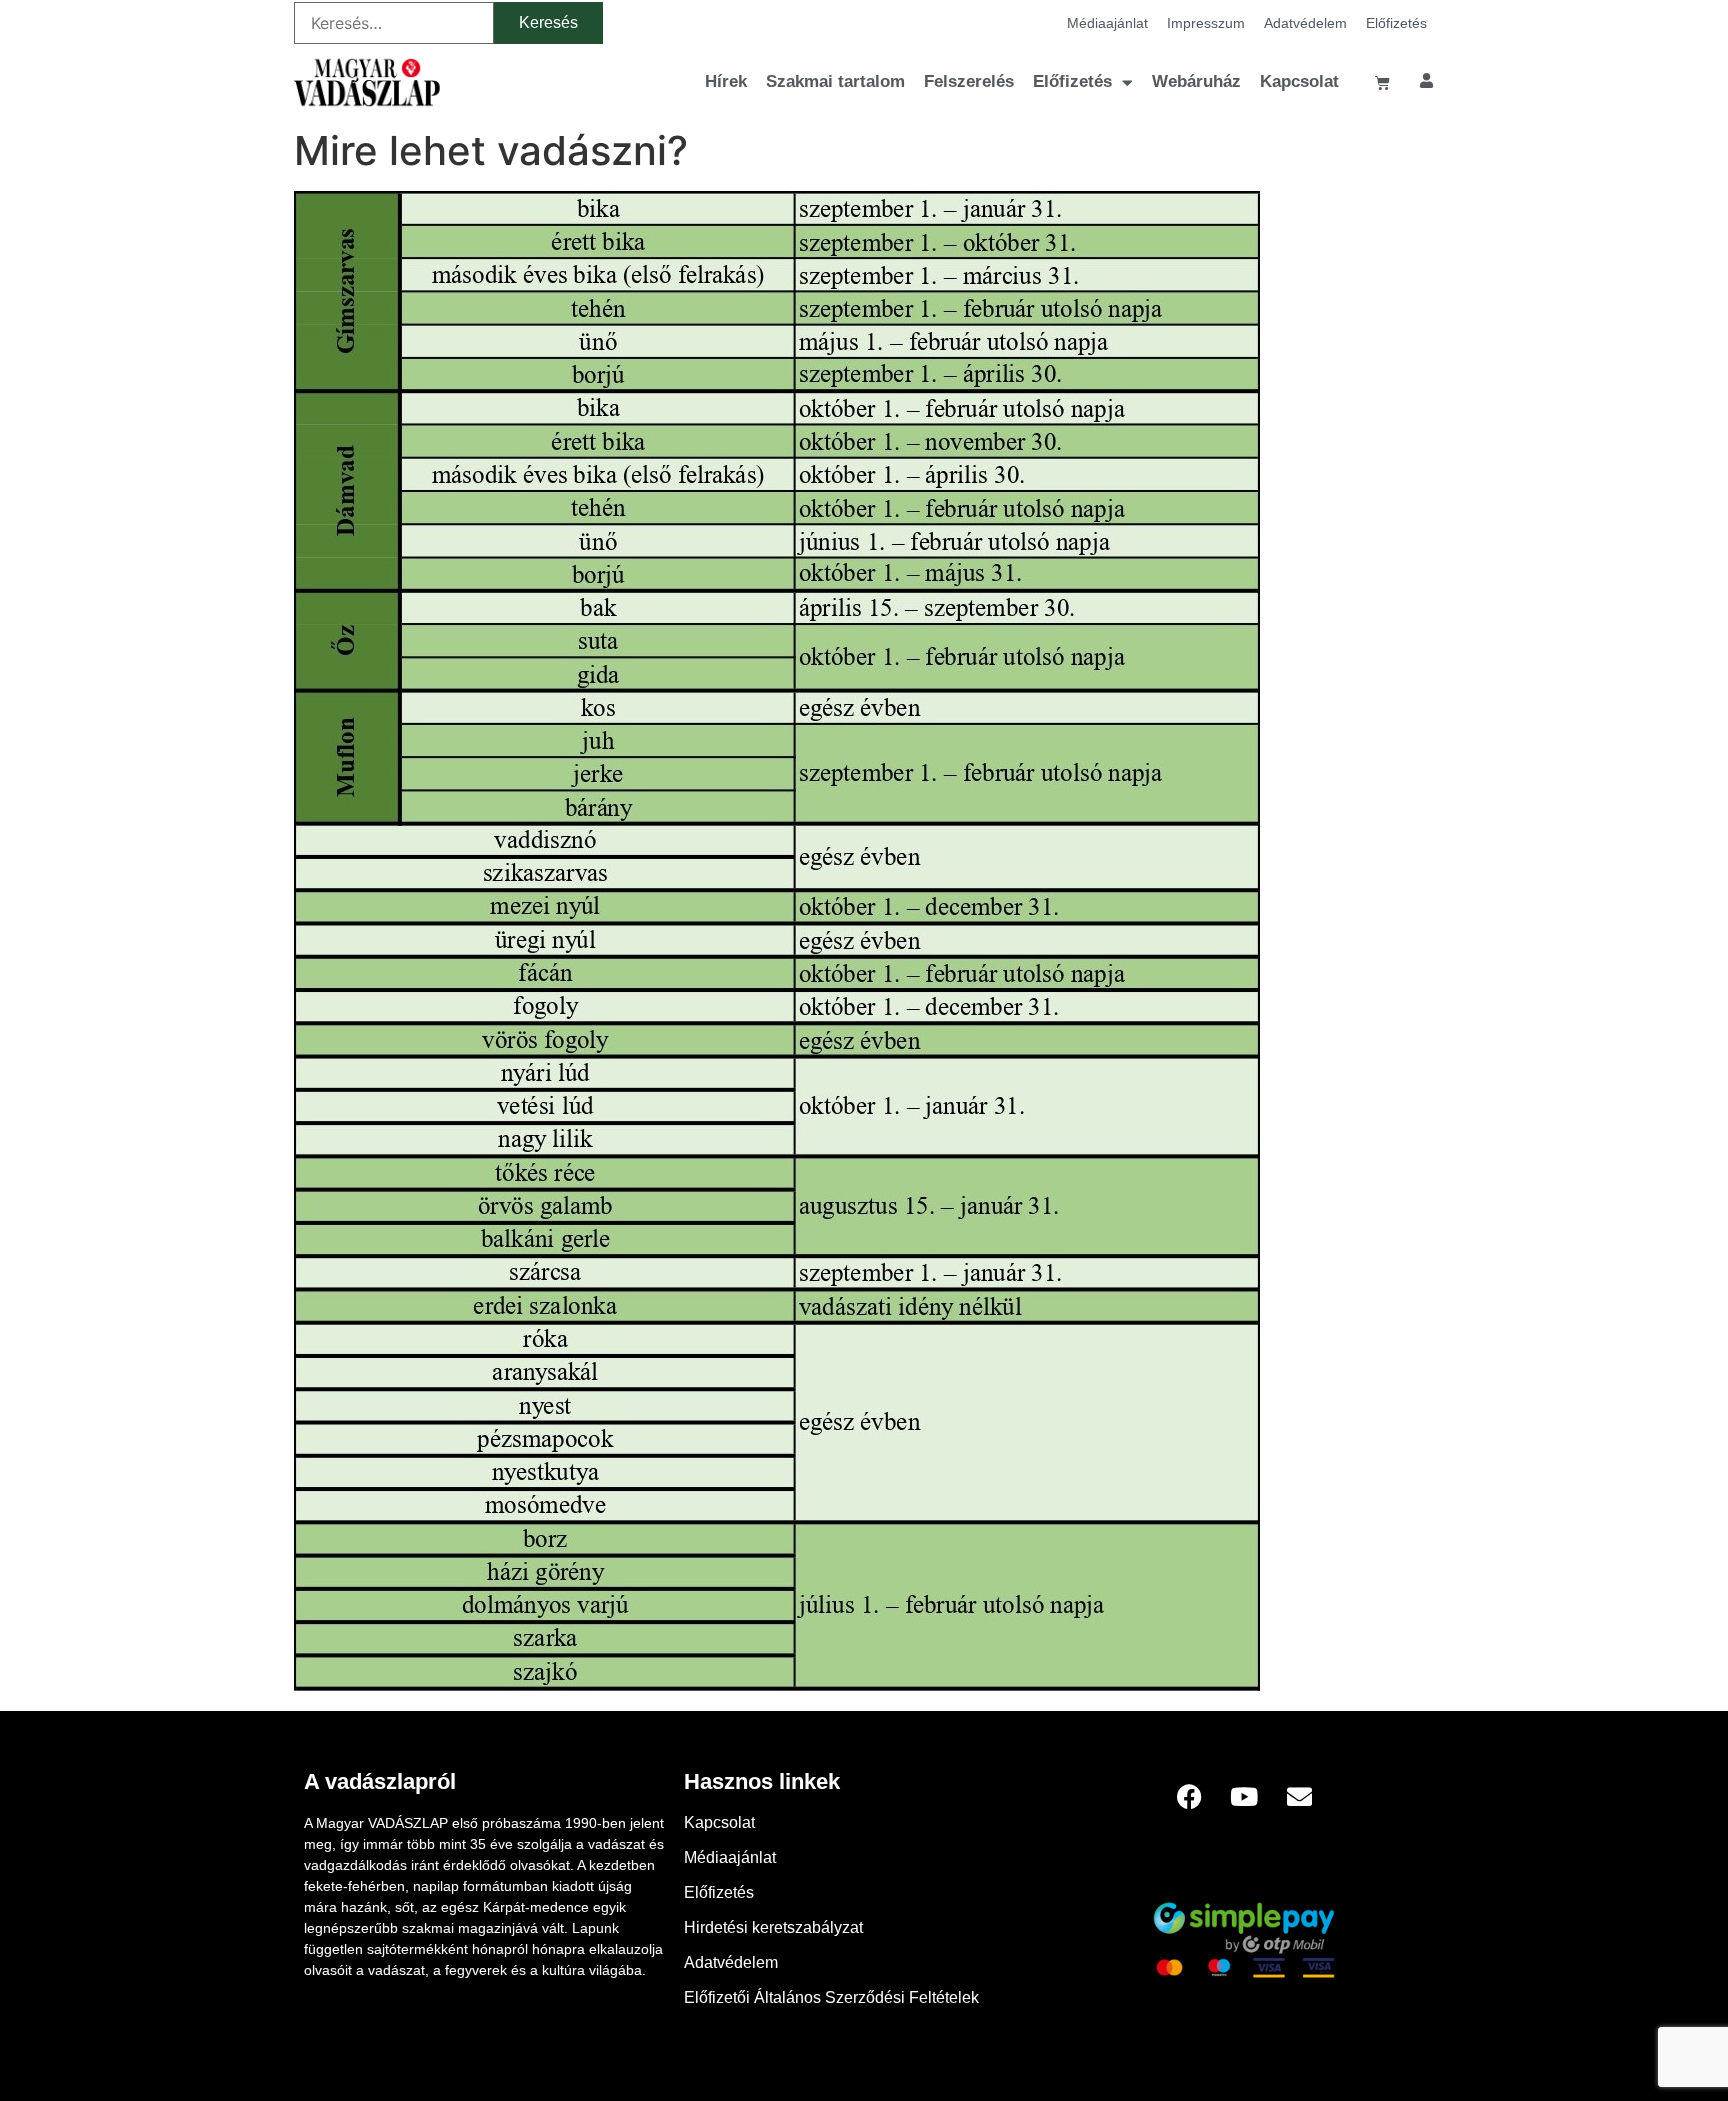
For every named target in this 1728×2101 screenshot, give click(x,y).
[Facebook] (1189, 1796)
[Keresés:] (394, 23)
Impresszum (1206, 23)
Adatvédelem (1305, 23)
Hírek (726, 81)
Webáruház (1196, 81)
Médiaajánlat (1107, 23)
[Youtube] (1244, 1796)
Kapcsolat (1299, 81)
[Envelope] (1299, 1796)
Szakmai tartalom (835, 81)
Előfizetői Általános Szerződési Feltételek (831, 1997)
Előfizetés (1396, 23)
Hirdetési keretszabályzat (773, 1927)
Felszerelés (969, 81)
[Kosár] (1382, 82)
